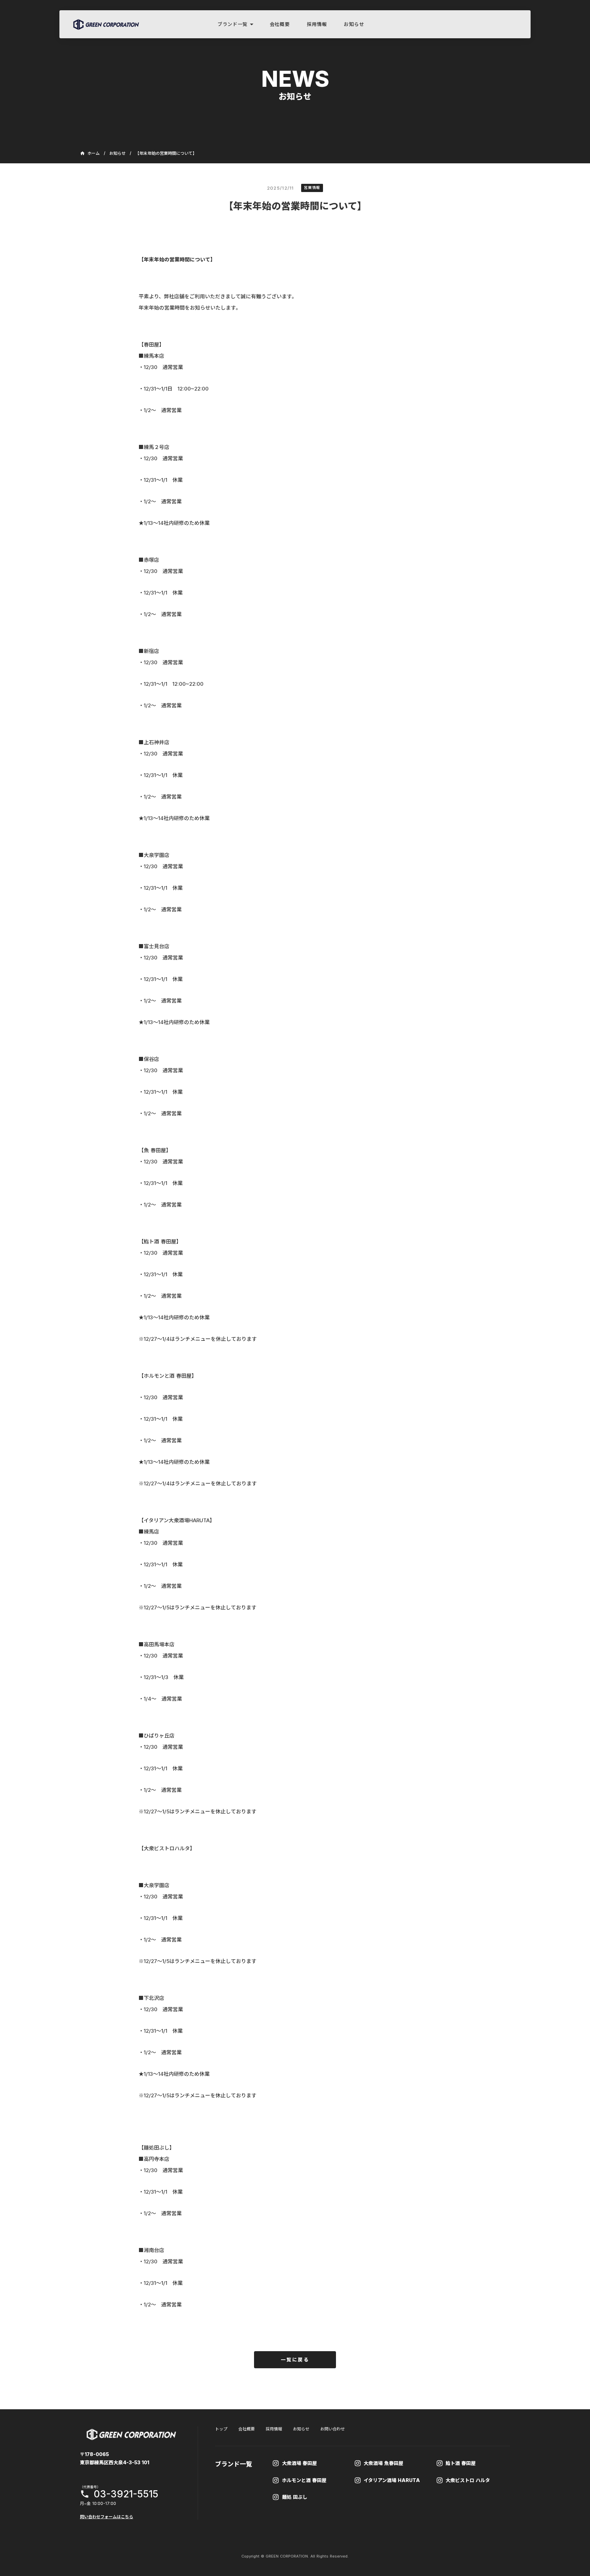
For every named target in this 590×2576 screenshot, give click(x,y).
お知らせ (117, 153)
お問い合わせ (333, 2429)
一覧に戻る (295, 2360)
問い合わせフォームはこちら (107, 2517)
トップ (221, 2429)
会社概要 (247, 2429)
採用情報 (274, 2429)
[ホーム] (106, 24)
